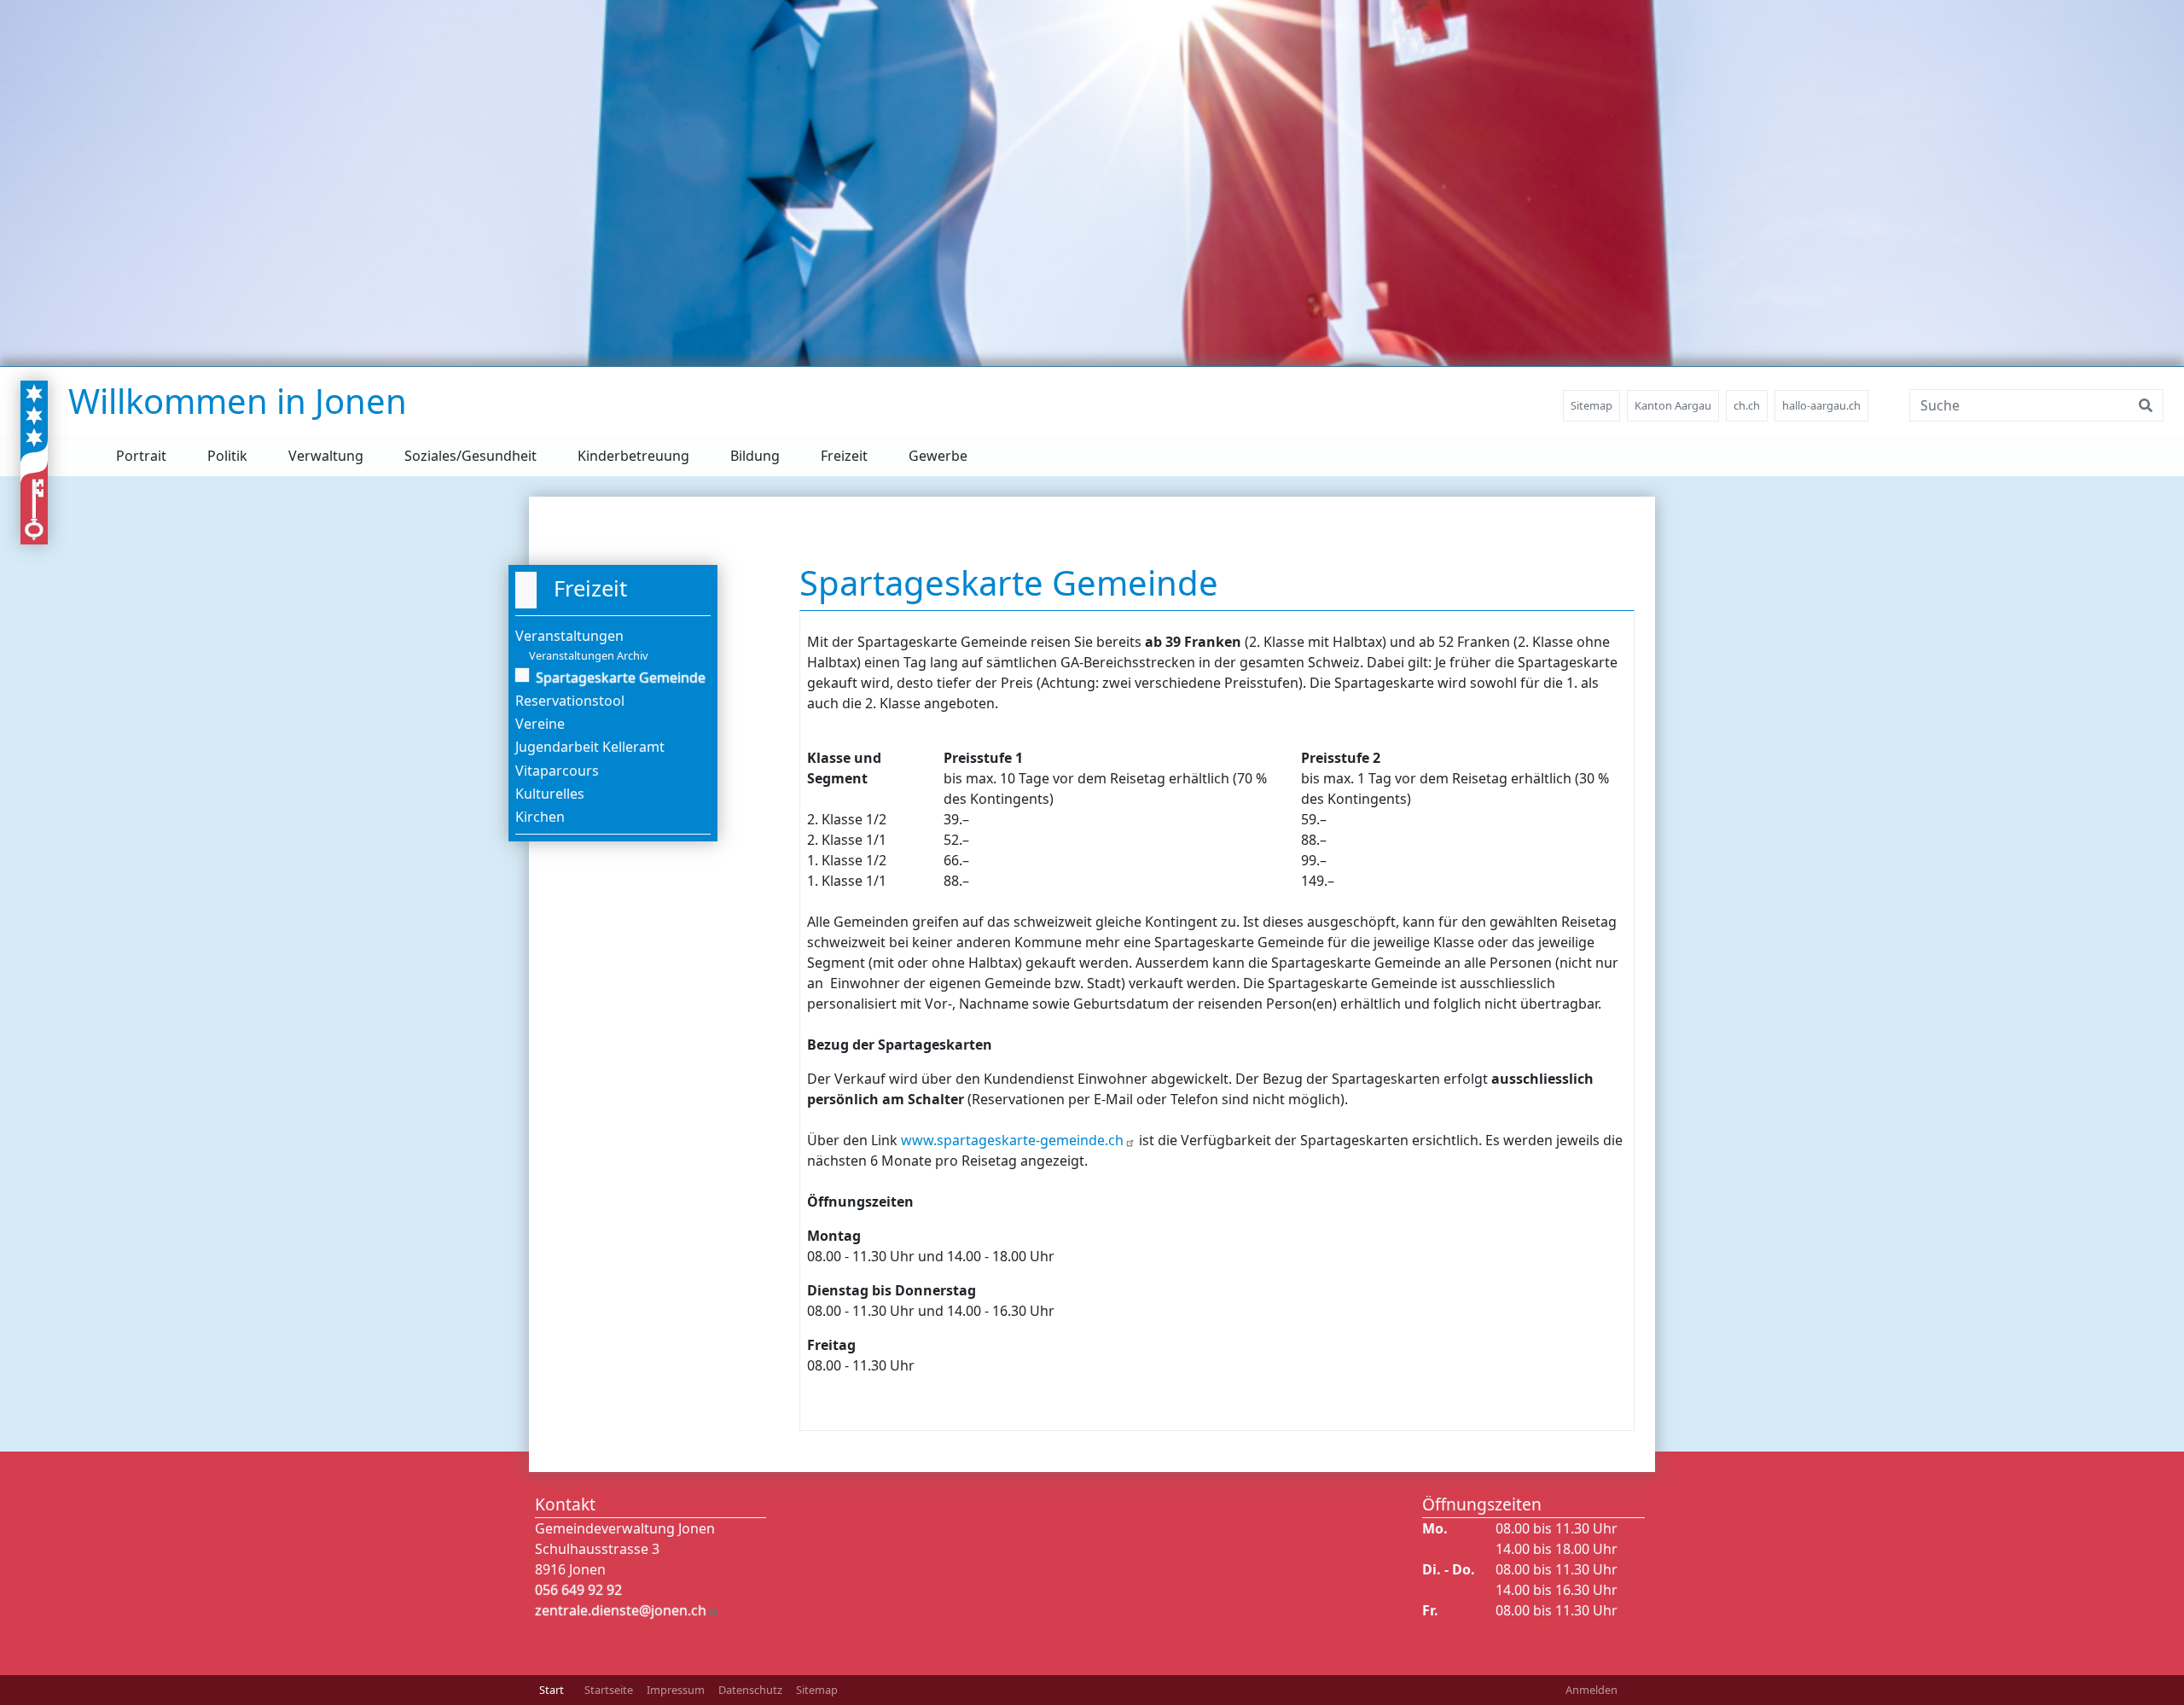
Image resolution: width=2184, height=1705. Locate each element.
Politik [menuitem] (227, 456)
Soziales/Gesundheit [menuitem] (470, 456)
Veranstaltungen (569, 636)
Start (552, 1690)
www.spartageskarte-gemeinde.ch (1012, 1140)
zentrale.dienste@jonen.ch (621, 1610)
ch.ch (1747, 405)
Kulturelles (550, 794)
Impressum (676, 1690)
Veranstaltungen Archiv (589, 655)
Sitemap (1592, 405)
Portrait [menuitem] (141, 456)
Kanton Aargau (1673, 405)
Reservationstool (570, 701)
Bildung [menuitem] (755, 456)
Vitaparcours (557, 771)
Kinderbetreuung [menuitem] (633, 456)
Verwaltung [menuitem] (326, 456)
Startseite (609, 1690)
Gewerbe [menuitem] (938, 456)
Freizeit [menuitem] (844, 456)
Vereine (540, 724)
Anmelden (1592, 1690)
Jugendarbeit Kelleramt (590, 747)
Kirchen (540, 817)
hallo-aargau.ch (1821, 405)
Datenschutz (750, 1690)
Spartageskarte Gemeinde (621, 678)
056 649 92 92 (578, 1590)
